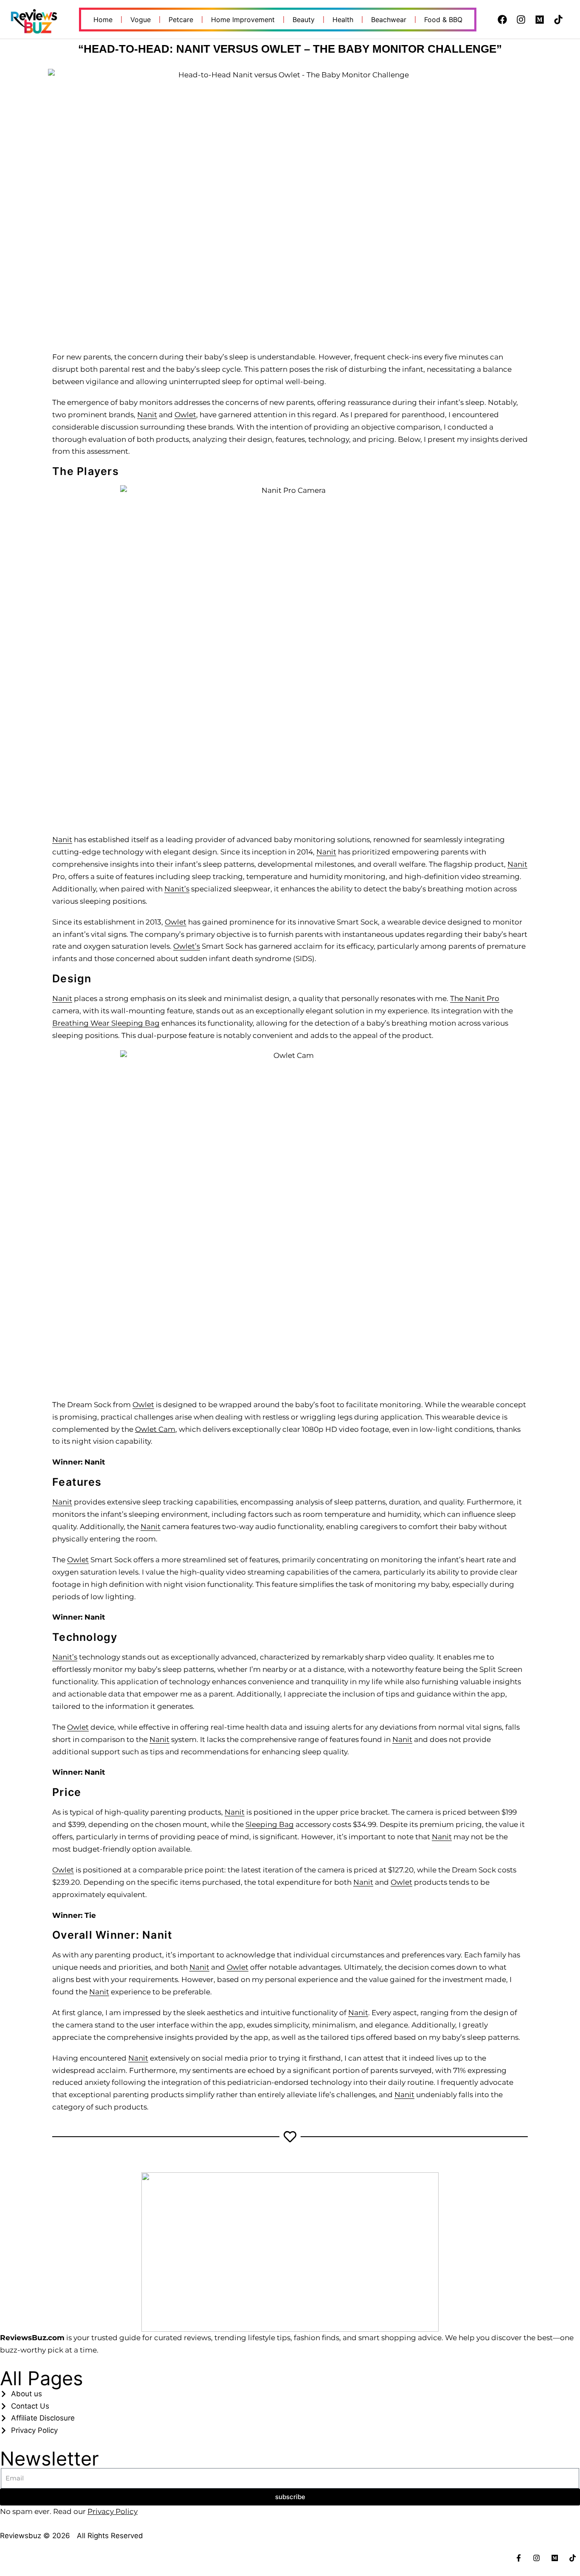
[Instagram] (521, 20)
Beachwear (389, 20)
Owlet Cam (155, 1429)
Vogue (141, 20)
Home (103, 20)
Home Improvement (243, 20)
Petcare (181, 20)
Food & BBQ (443, 20)
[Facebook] (502, 20)
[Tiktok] (558, 20)
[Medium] (540, 20)
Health (343, 20)
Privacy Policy (113, 2511)
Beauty (304, 20)
